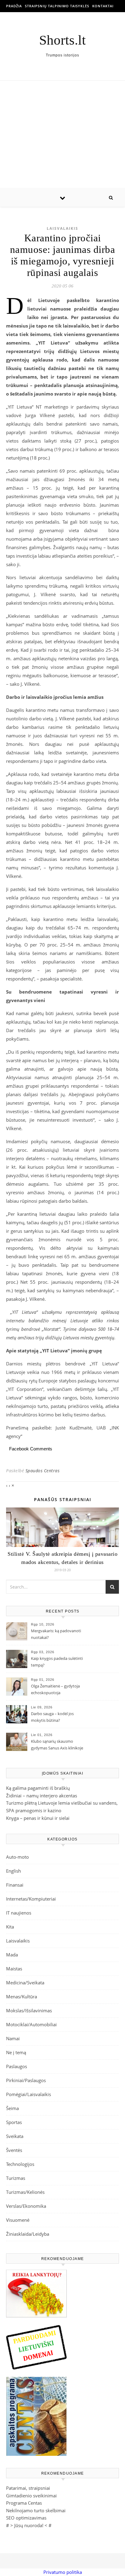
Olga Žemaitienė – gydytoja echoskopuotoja (55, 1689)
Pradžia (14, 6)
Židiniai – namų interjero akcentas (42, 1796)
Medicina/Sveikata (25, 1983)
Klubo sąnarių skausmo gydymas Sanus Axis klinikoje (57, 1745)
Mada (12, 1955)
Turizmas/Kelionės (25, 2192)
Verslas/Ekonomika (26, 2206)
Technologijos (20, 2164)
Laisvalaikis (62, 228)
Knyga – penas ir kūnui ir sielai (38, 1818)
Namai (13, 2038)
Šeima (12, 2108)
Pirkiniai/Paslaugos (26, 2080)
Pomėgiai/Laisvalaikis (29, 2094)
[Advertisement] (62, 135)
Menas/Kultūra (22, 1997)
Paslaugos (17, 2066)
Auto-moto (17, 1857)
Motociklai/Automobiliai (31, 2024)
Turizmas (16, 2178)
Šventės (14, 2150)
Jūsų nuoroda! (29, 2525)
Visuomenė (18, 2220)
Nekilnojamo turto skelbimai (36, 2510)
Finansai (15, 1885)
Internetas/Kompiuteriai (31, 1899)
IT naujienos (19, 1913)
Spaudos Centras (43, 1471)
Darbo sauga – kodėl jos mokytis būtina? (52, 1717)
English (14, 1871)
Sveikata (15, 2136)
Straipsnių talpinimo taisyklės (57, 6)
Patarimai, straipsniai (28, 2488)
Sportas (14, 2122)
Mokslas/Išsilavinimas (29, 2010)
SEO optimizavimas (26, 2518)
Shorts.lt (62, 40)
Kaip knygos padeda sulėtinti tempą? (57, 1662)
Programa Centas (24, 2503)
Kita (10, 1927)
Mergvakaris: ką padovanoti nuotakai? (56, 1634)
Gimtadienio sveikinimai (31, 2496)
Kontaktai (103, 6)
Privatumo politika (63, 2572)
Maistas (14, 1969)
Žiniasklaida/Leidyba (28, 2234)
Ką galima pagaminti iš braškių (38, 1788)
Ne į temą (16, 2052)
